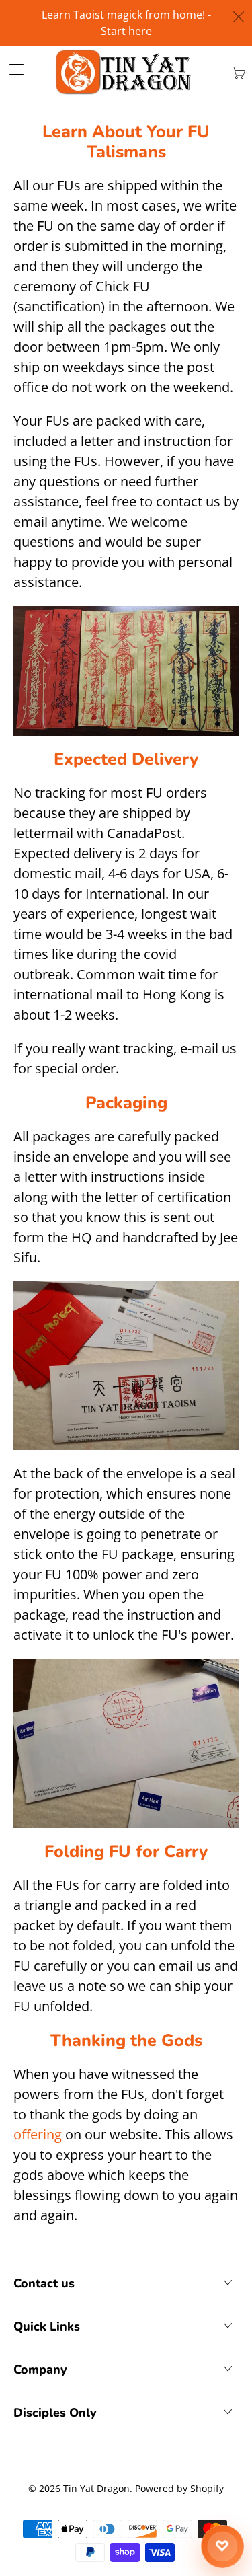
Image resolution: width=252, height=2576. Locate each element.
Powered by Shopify (179, 2488)
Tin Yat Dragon (96, 2488)
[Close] (239, 17)
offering (38, 2134)
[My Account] (12, 69)
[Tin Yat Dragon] (124, 72)
